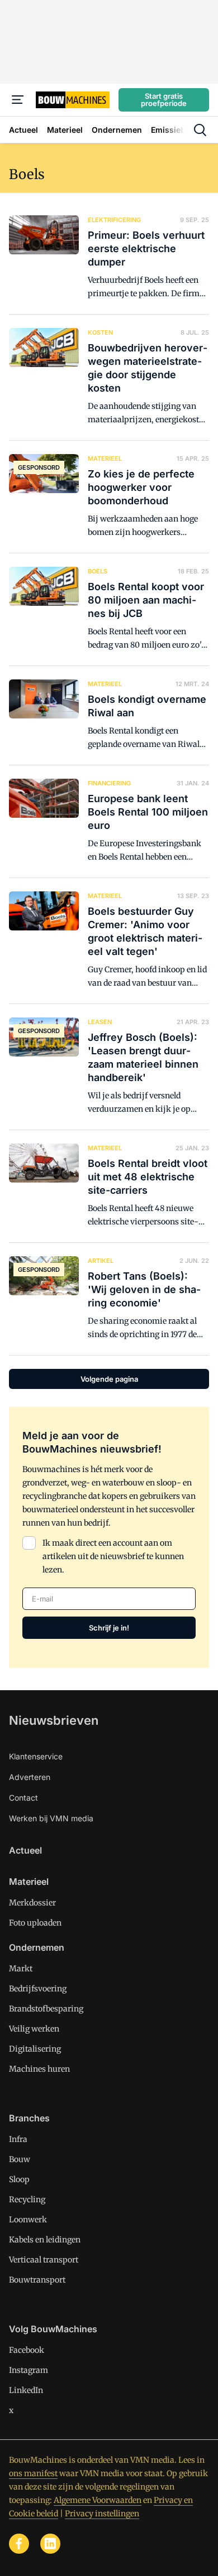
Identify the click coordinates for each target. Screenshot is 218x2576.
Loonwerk (28, 2220)
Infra (18, 2139)
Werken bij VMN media (51, 1818)
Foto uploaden (35, 1923)
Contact (23, 1798)
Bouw (20, 2159)
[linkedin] (50, 2544)
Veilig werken (34, 2029)
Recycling (27, 2199)
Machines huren (39, 2069)
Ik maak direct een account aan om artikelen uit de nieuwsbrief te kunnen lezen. (113, 1556)
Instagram (29, 2370)
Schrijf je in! (109, 1628)
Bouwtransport (37, 2280)
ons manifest (33, 2473)
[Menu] (18, 100)
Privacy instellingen (102, 2514)
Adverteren (30, 1777)
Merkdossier (32, 1903)
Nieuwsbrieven (54, 1720)
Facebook (27, 2350)
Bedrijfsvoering (38, 1989)
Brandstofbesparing (46, 2009)
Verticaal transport (44, 2260)
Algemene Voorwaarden (98, 2500)
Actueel (25, 1850)
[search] (200, 130)
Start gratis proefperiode (164, 100)
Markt (21, 1969)
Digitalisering (35, 2049)
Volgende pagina (109, 1379)
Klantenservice (36, 1756)
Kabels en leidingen (45, 2240)
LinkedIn (26, 2390)
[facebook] (19, 2544)
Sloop (19, 2179)
